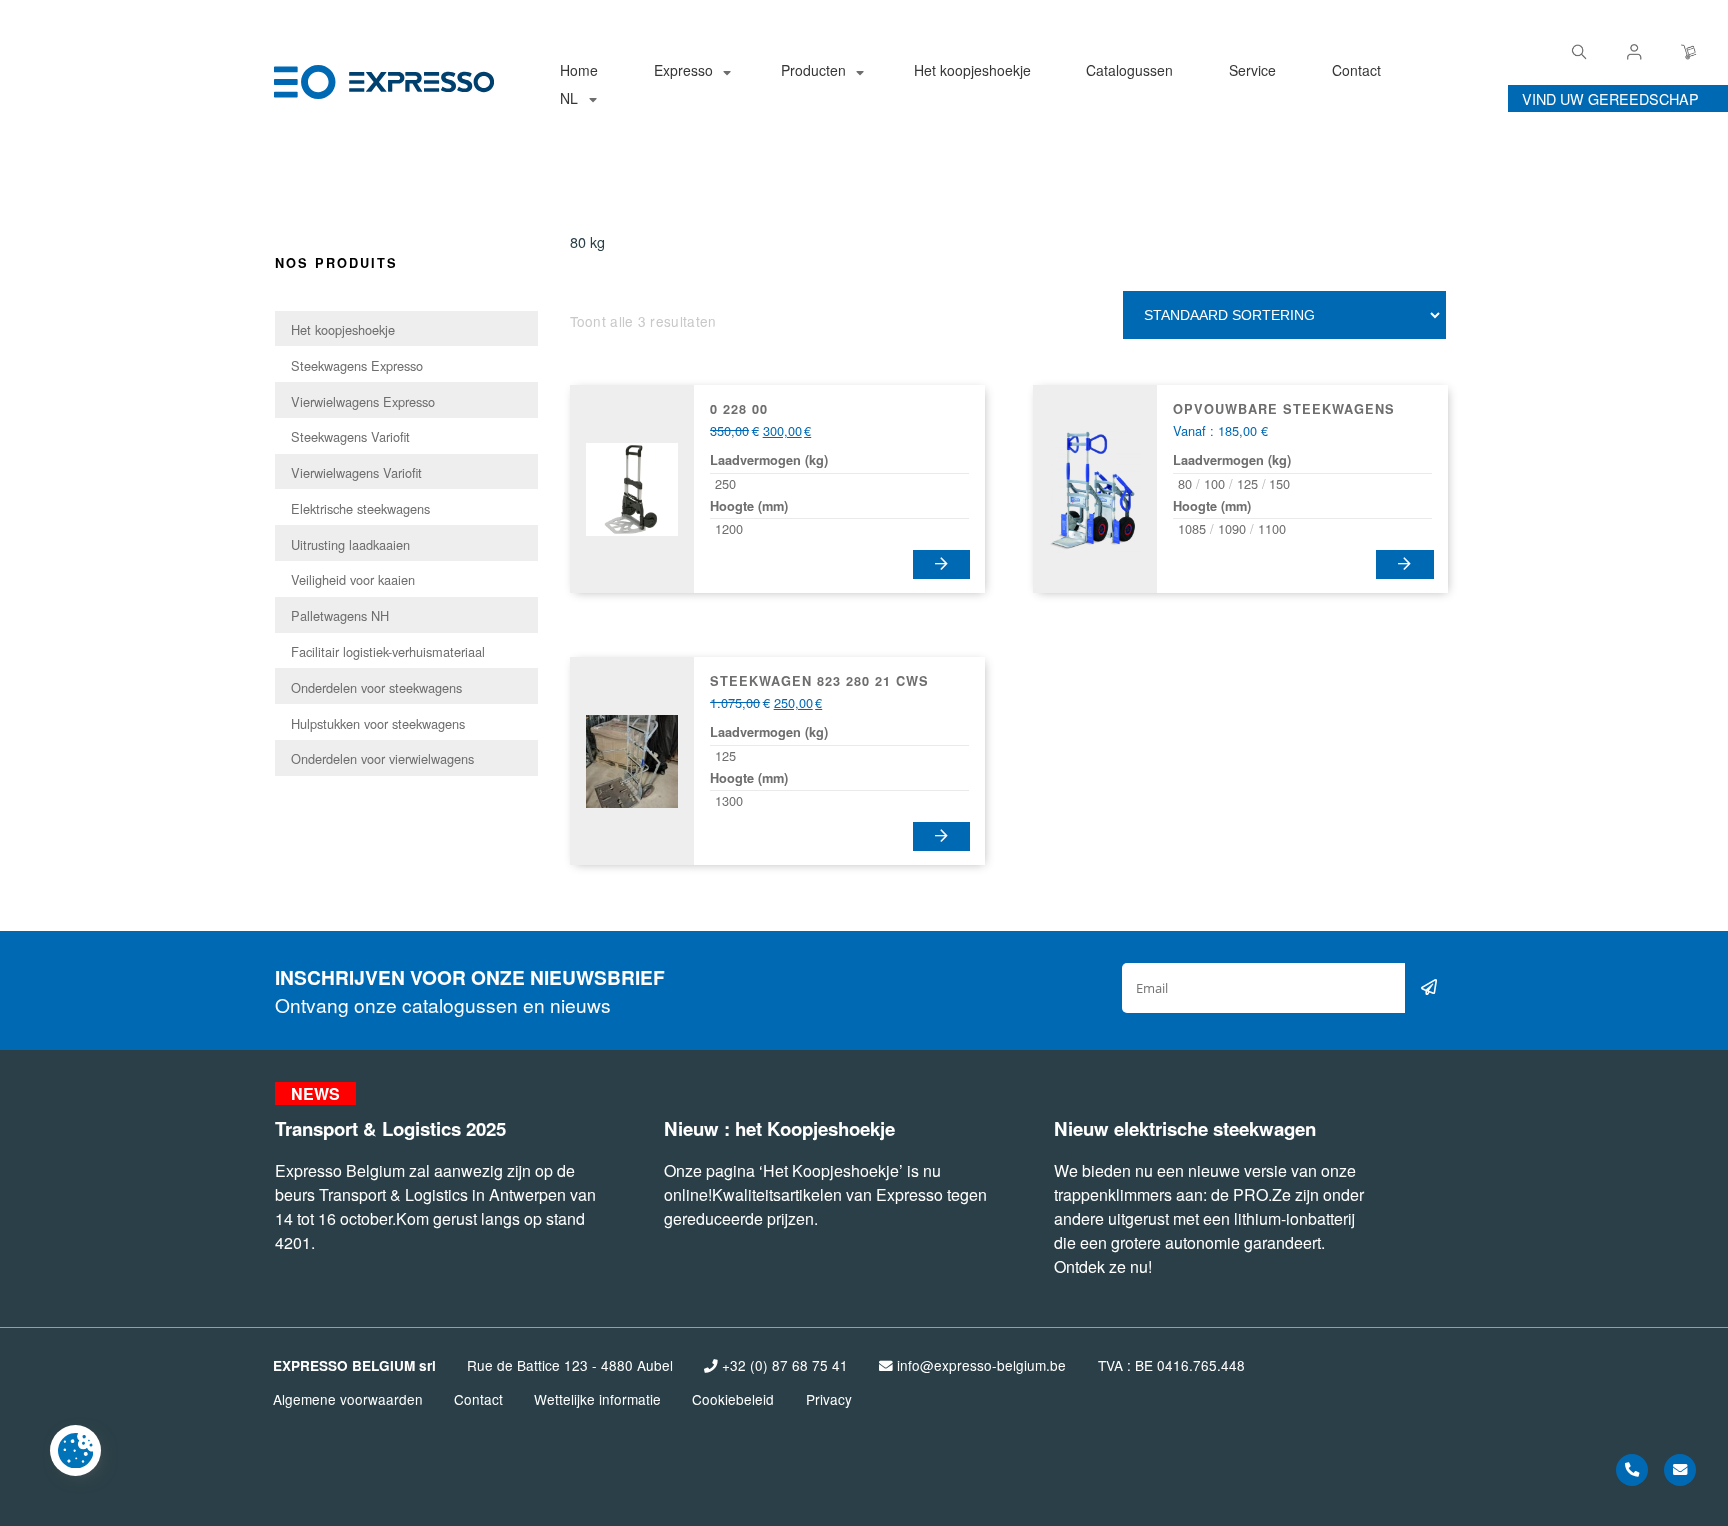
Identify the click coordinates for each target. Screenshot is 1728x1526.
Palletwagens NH (340, 615)
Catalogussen (1129, 70)
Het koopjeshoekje (972, 70)
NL (569, 98)
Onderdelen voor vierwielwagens (382, 758)
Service (1252, 70)
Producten (813, 70)
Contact (1356, 70)
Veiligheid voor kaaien (353, 579)
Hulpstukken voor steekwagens (378, 723)
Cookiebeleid (733, 1399)
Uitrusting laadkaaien (350, 544)
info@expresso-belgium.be (979, 1365)
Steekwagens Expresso (357, 365)
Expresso (683, 70)
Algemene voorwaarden (348, 1399)
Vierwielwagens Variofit (356, 472)
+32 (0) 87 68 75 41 (783, 1365)
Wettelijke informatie (597, 1399)
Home (579, 70)
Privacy (829, 1399)
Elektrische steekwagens (360, 508)
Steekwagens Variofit (350, 436)
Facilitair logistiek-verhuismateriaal (388, 651)
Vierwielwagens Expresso (363, 401)
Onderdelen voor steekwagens (376, 687)
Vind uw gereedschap (1610, 98)
